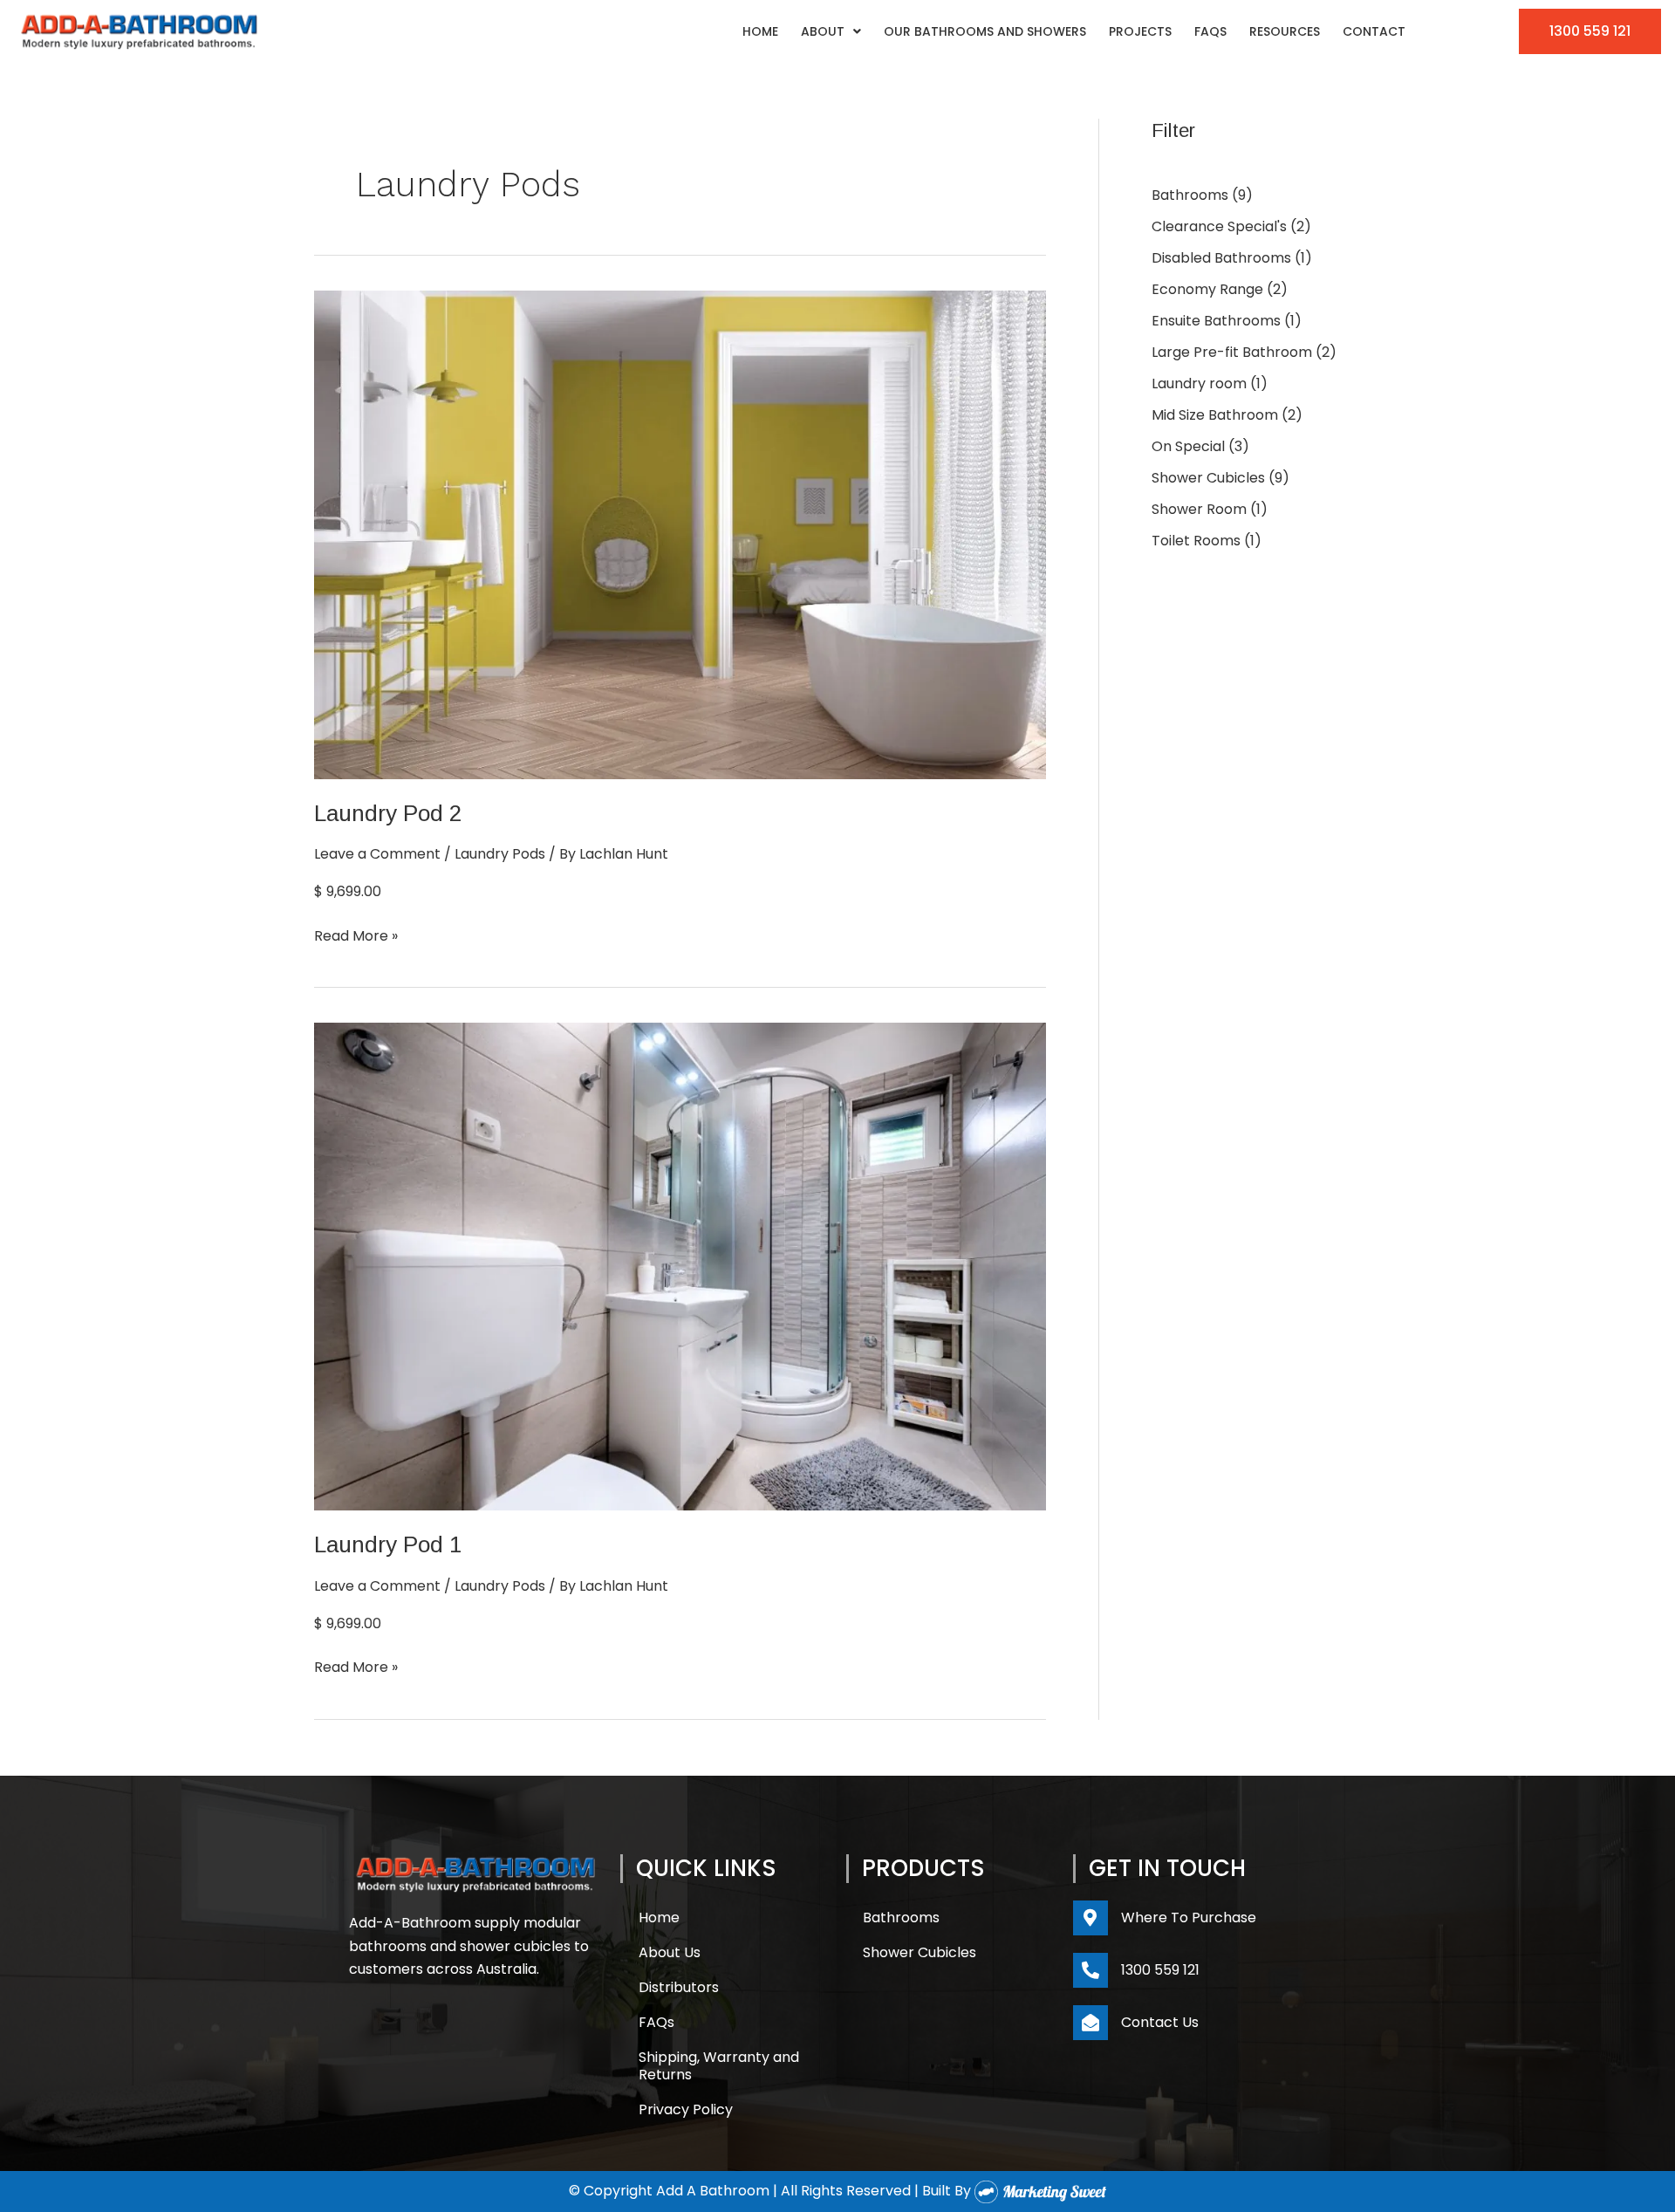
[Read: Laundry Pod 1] (680, 1266)
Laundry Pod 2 (388, 813)
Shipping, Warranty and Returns (719, 2066)
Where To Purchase (1189, 1918)
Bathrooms (901, 1918)
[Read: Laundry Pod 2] (680, 534)
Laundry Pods (500, 854)
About (823, 31)
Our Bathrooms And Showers (985, 31)
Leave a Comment (377, 854)
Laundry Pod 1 (388, 1544)
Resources (1285, 31)
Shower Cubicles (920, 1952)
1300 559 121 (1160, 1970)
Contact (1374, 31)
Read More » (356, 935)
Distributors (679, 1987)
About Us (670, 1952)
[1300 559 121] (1090, 1970)
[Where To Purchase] (1090, 1918)
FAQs (1210, 31)
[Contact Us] (1090, 2023)
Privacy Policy (686, 2109)
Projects (1140, 31)
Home (760, 31)
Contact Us (1160, 2022)
